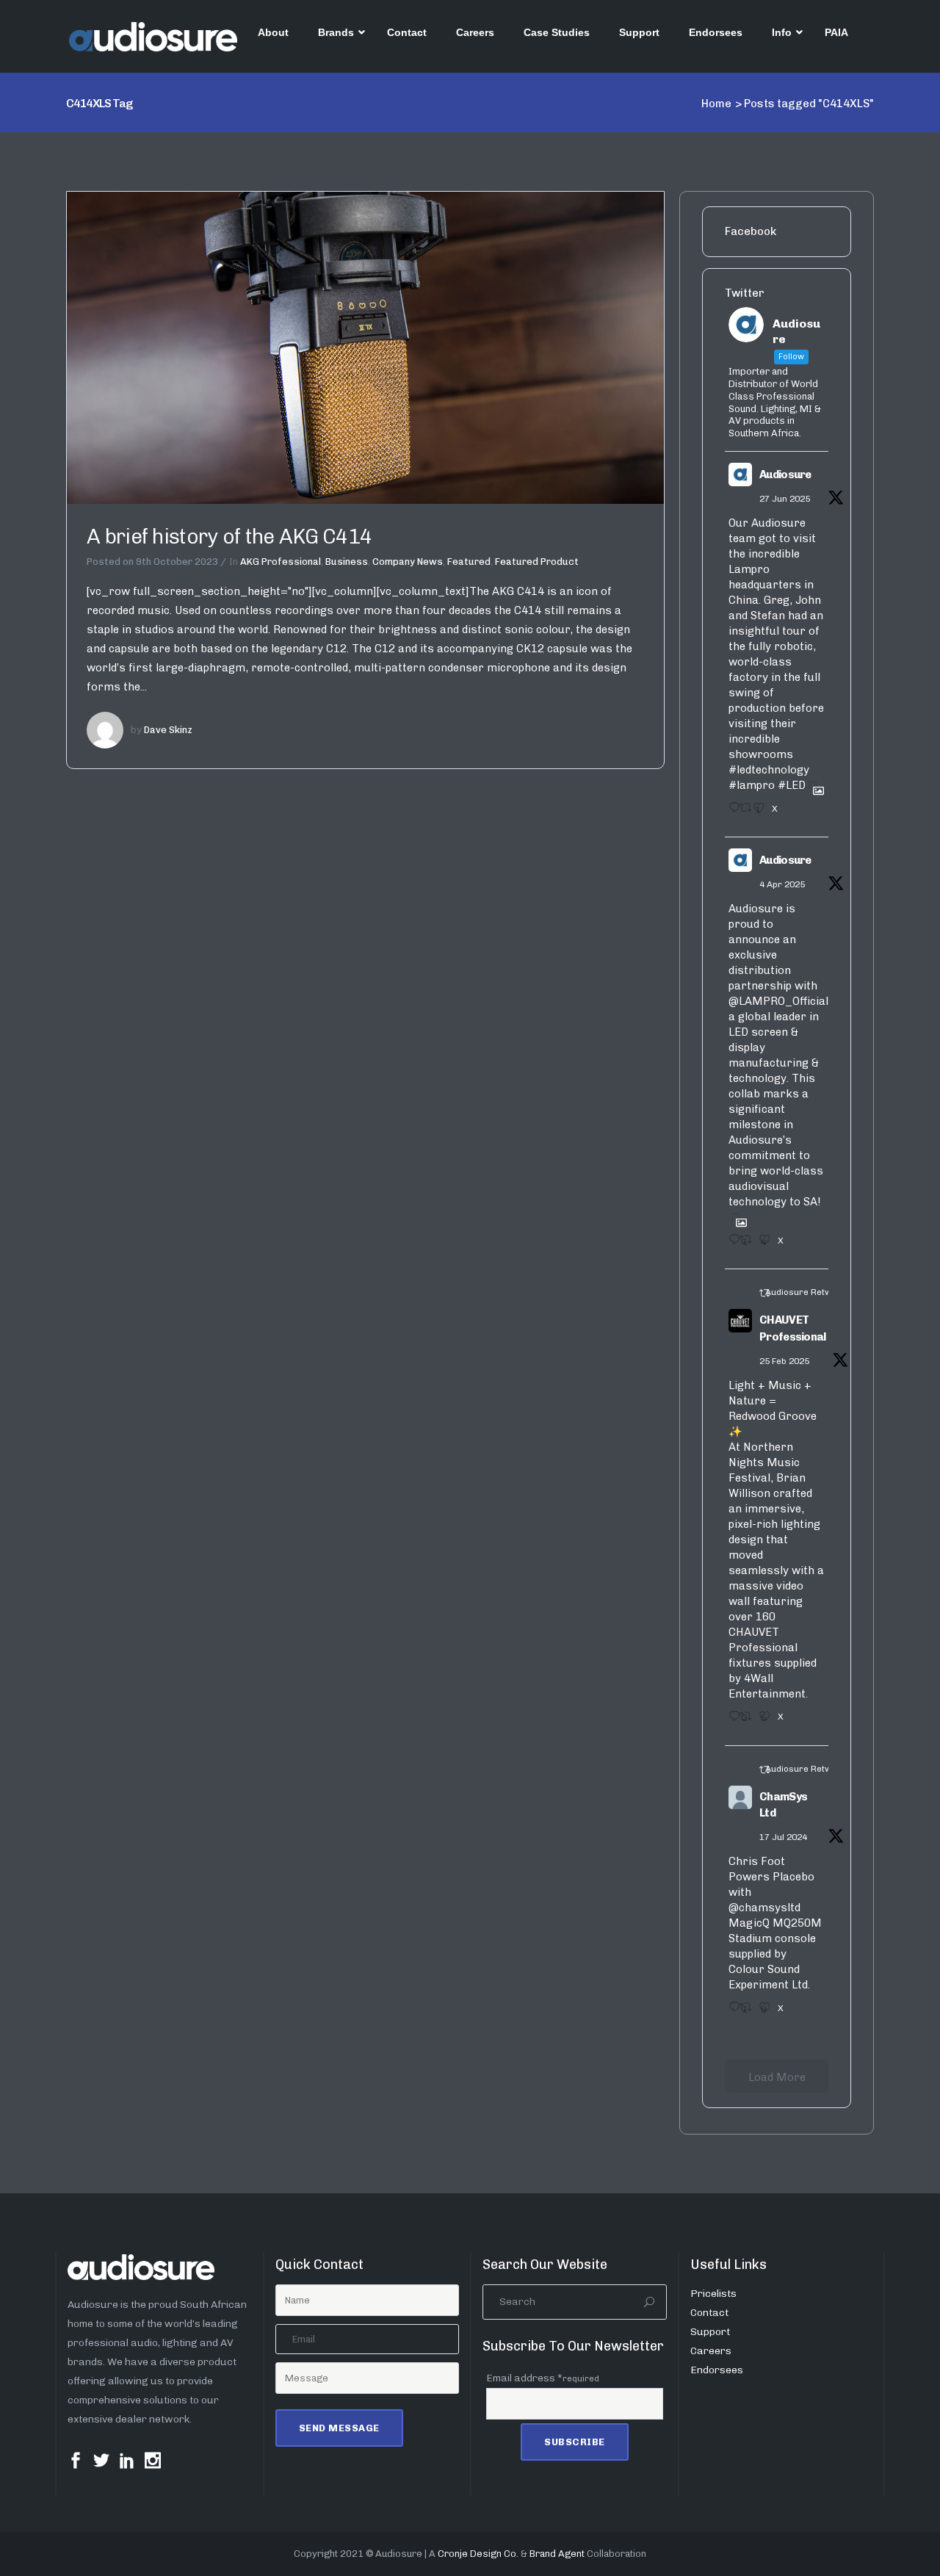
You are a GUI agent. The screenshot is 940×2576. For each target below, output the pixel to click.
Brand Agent (557, 2554)
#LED (792, 785)
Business (347, 562)
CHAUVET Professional (793, 1328)
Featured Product (537, 562)
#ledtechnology (769, 770)
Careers (711, 2351)
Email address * (543, 2378)
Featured (469, 562)
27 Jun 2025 (785, 499)
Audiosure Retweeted (810, 1292)
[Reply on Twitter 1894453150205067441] (730, 1721)
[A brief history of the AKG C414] (365, 347)
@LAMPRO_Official (778, 1001)
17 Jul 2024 (783, 1837)
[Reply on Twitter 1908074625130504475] (730, 1244)
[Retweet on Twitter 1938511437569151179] (742, 812)
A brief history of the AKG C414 (229, 537)
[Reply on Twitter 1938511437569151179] (730, 812)
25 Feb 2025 (784, 1361)
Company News (408, 562)
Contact (709, 2313)
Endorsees (717, 2370)
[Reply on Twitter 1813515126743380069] (730, 2012)
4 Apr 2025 (782, 884)
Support (710, 2332)
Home (716, 104)
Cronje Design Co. (478, 2554)
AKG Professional (281, 562)
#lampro (752, 785)
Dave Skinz (168, 730)
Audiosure (785, 475)
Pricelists (713, 2294)
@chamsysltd (764, 1908)
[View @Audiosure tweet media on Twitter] (813, 785)
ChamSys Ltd (783, 1805)
